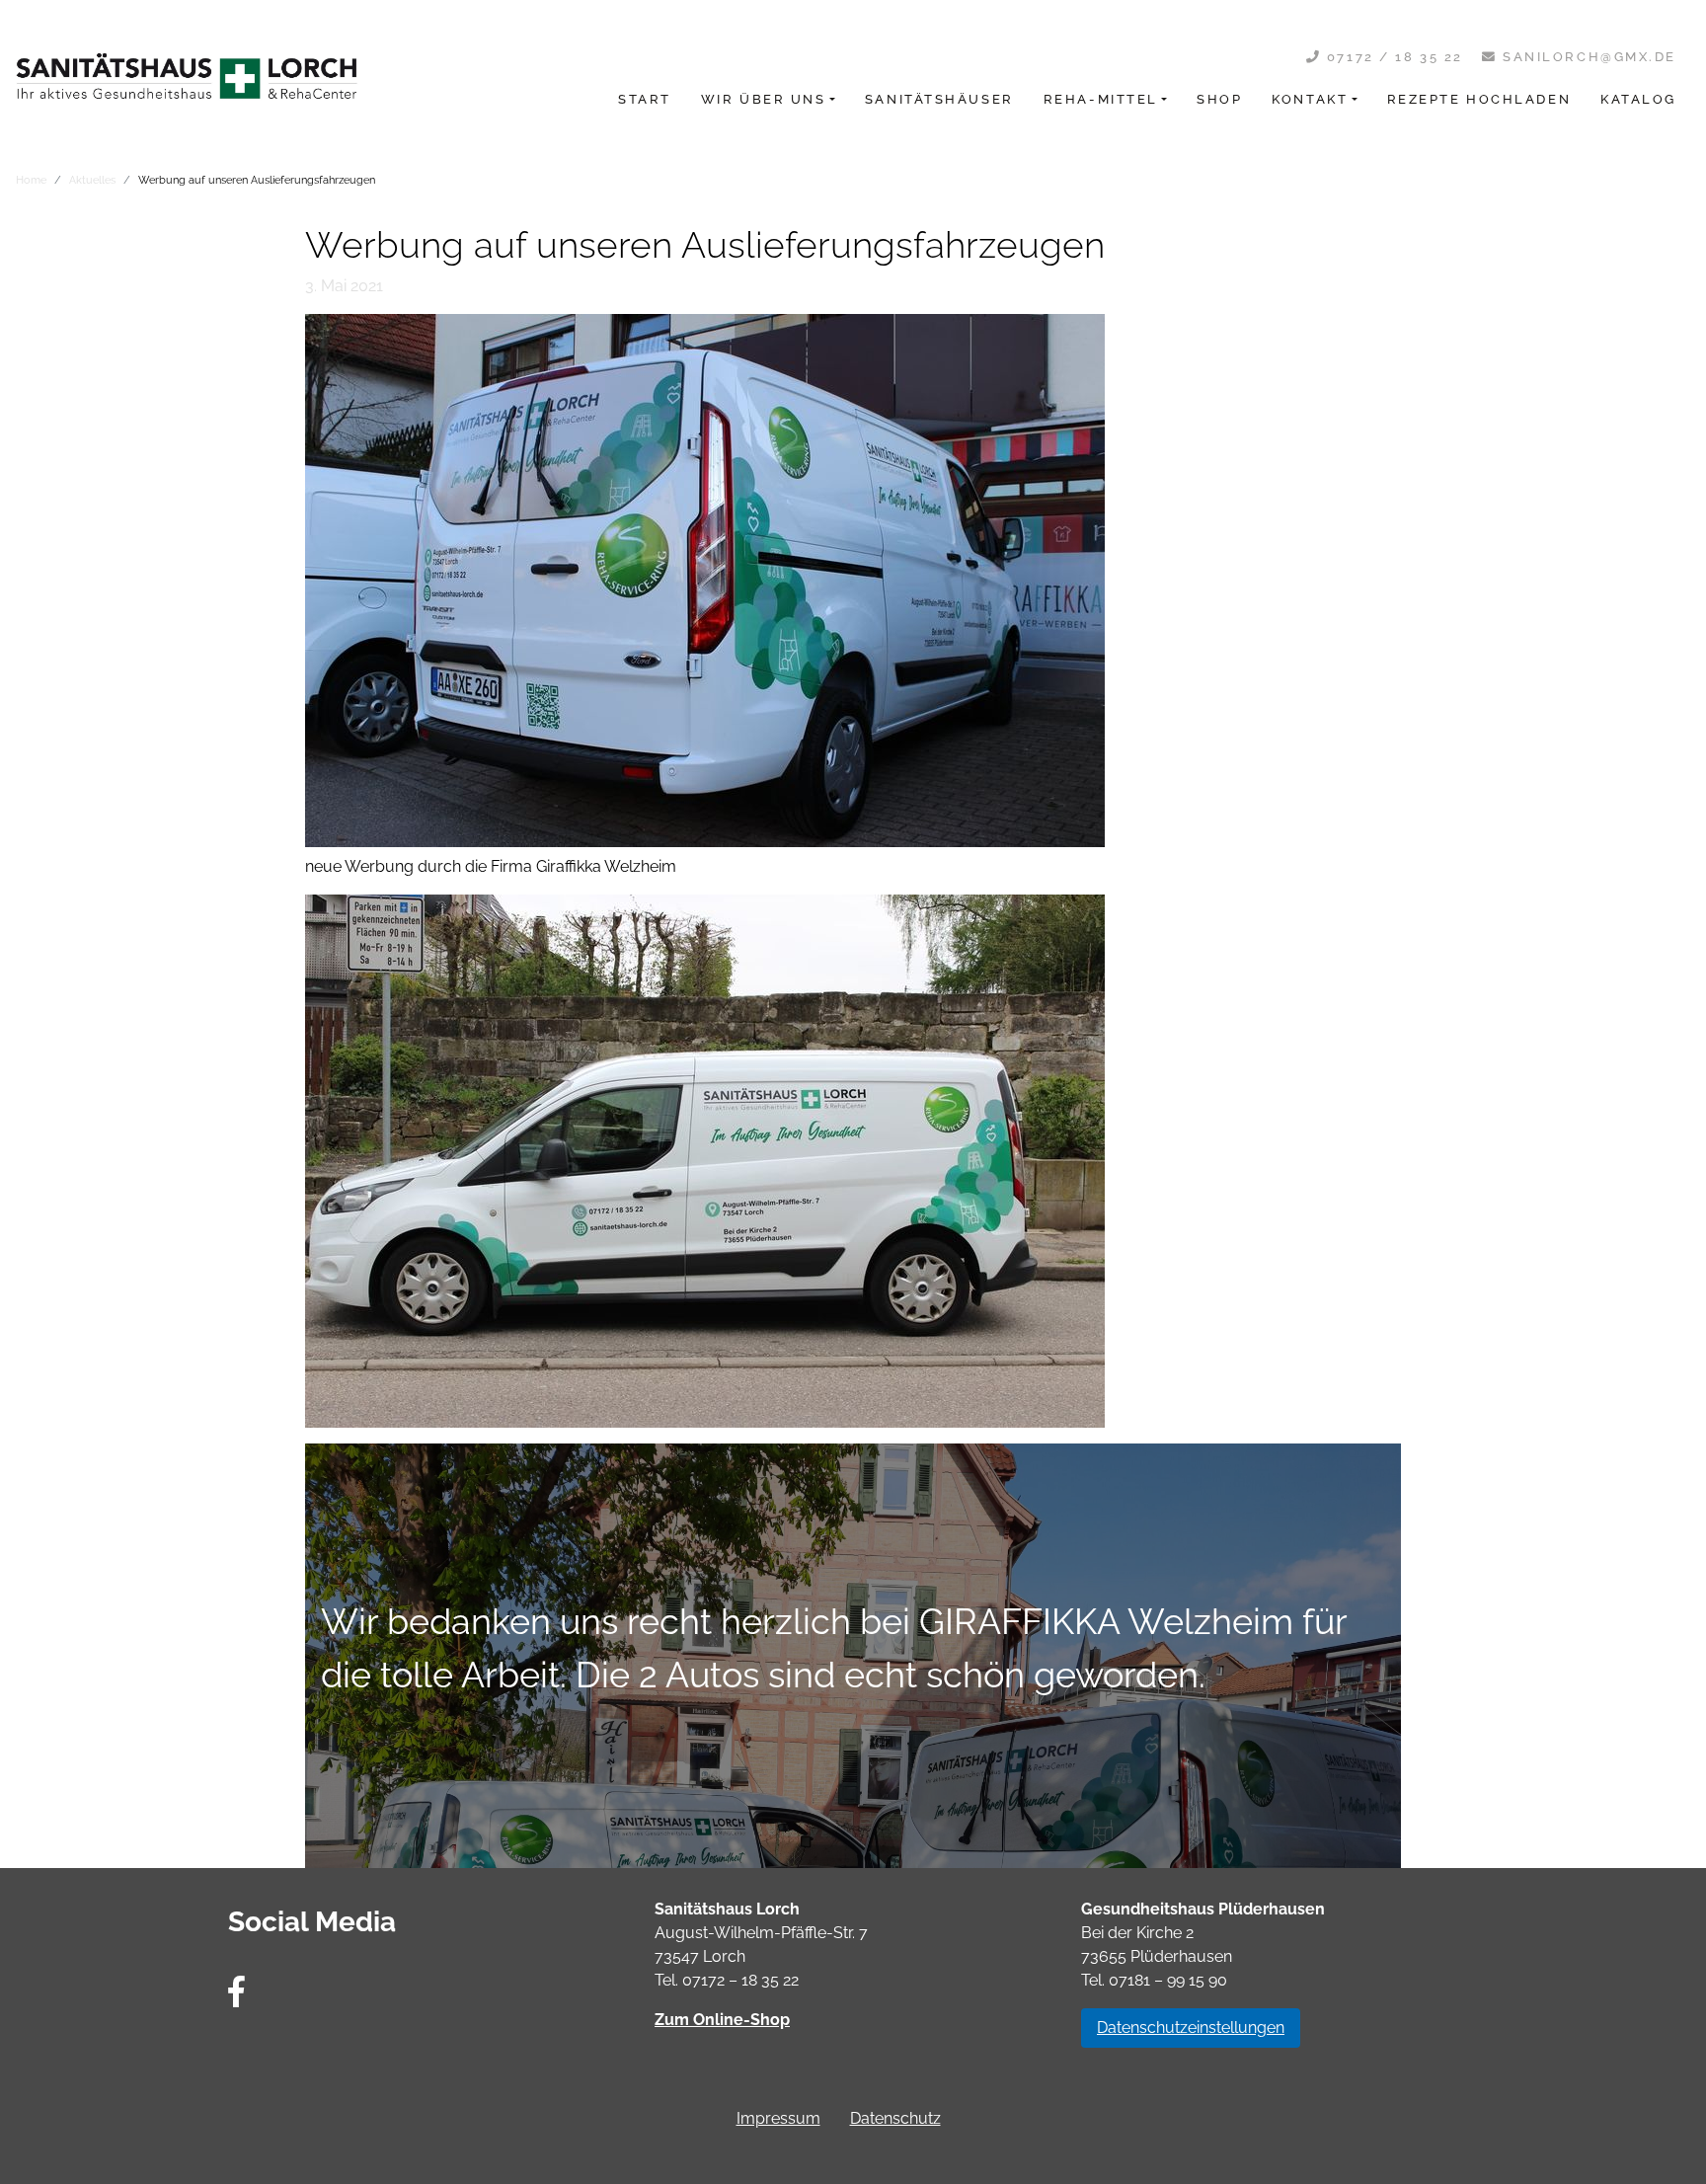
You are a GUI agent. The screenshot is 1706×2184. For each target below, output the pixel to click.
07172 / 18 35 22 (1392, 57)
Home (31, 180)
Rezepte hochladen (1479, 99)
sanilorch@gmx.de (1587, 57)
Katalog (1638, 99)
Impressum (778, 2118)
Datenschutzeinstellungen (1191, 2028)
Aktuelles (92, 180)
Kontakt (1310, 99)
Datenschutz (895, 2118)
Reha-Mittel (1101, 99)
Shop (1219, 99)
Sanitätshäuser (939, 99)
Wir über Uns (764, 99)
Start (645, 99)
